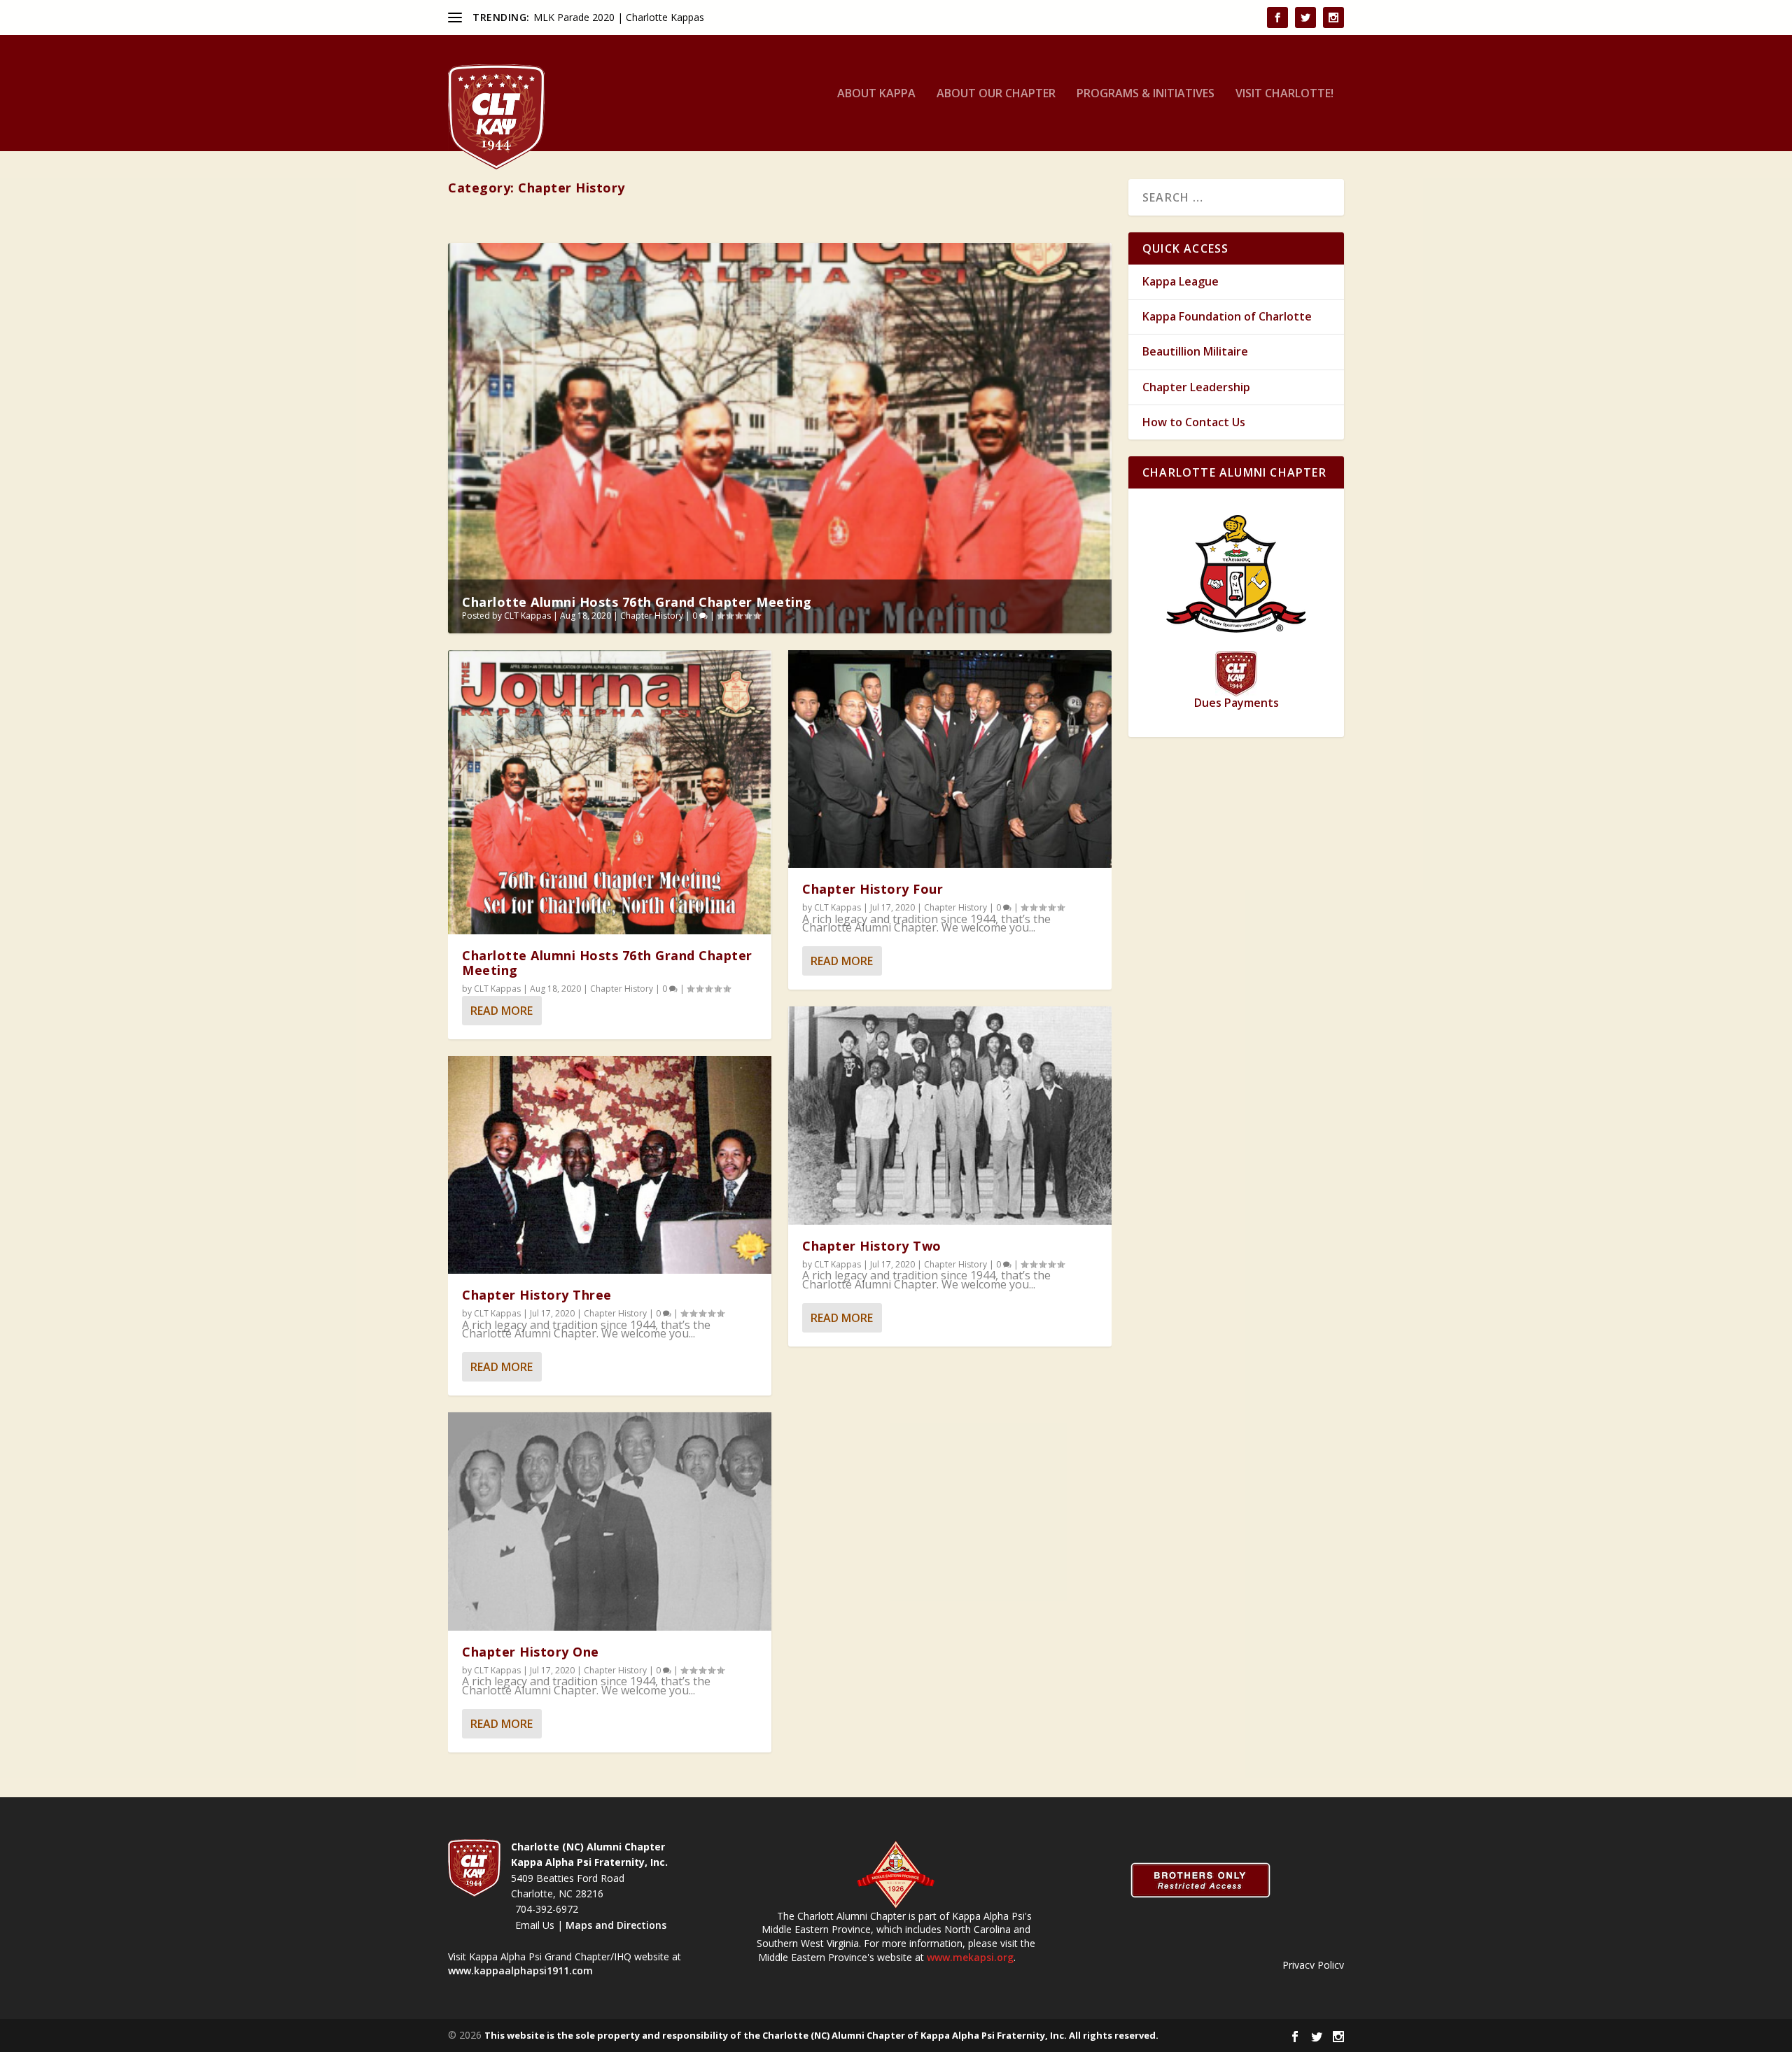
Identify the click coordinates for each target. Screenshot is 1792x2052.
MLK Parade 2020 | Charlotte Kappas (619, 17)
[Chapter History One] (610, 1522)
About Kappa (876, 94)
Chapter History (652, 616)
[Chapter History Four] (950, 759)
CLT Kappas (527, 616)
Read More (502, 1011)
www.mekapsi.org (970, 1957)
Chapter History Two (872, 1246)
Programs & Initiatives (1146, 94)
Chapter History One (531, 1652)
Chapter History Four (873, 889)
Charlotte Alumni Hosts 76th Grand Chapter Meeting (637, 602)
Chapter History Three (537, 1295)
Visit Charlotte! (1284, 94)
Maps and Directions (615, 1925)
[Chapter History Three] (610, 1165)
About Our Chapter (996, 94)
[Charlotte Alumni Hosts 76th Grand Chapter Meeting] (610, 792)
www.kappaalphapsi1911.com (520, 1970)
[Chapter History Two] (950, 1116)
